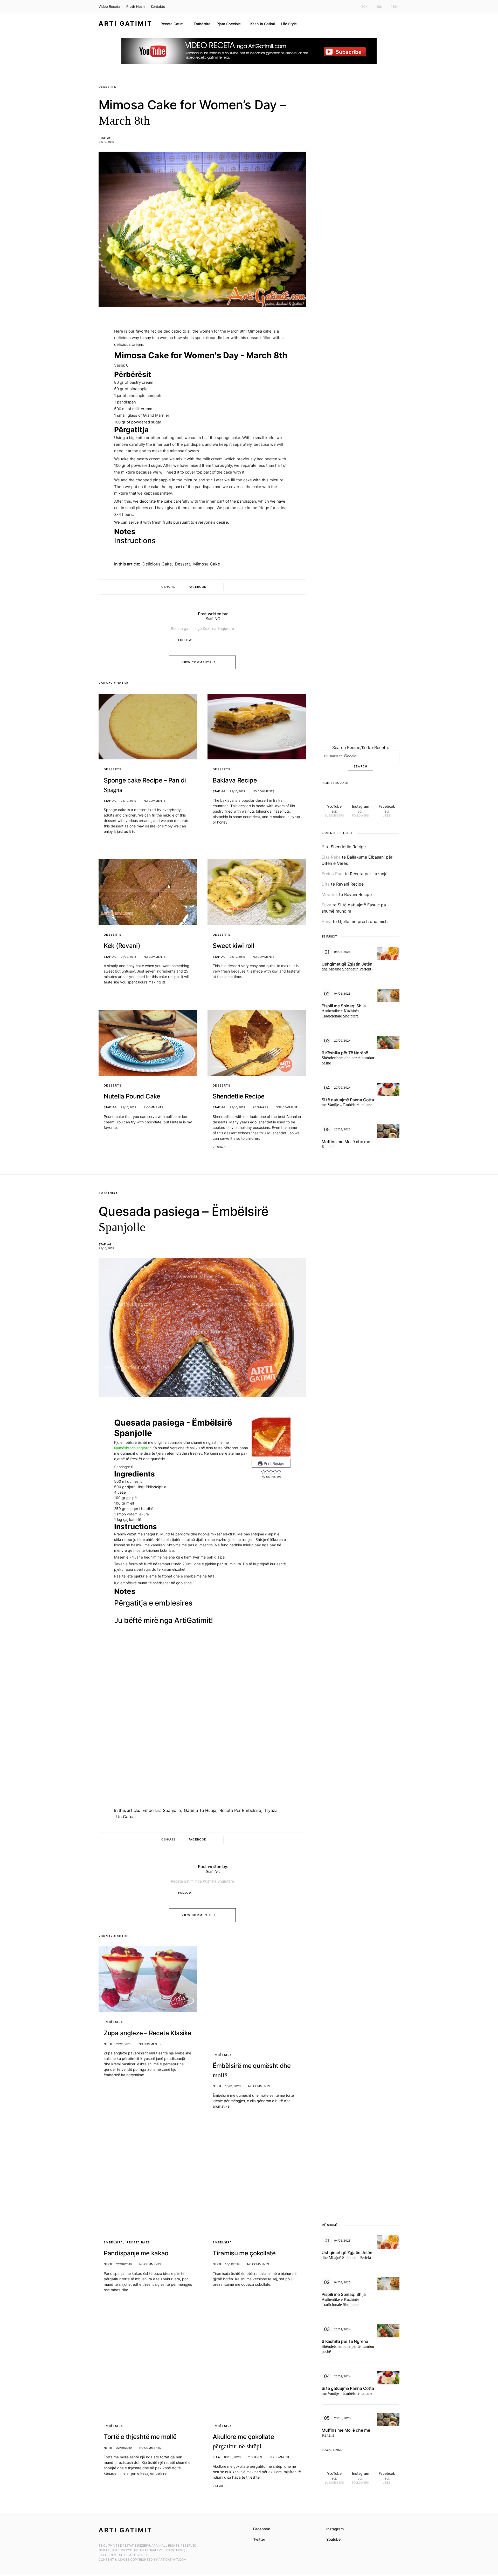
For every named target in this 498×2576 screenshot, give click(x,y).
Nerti (108, 1990)
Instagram (335, 2378)
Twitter (259, 2388)
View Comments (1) (199, 662)
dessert (182, 564)
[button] (263, 1472)
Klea (216, 2306)
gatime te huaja (200, 1756)
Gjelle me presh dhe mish (363, 921)
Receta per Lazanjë (369, 874)
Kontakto (158, 6)
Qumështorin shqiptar (132, 1448)
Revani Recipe (350, 884)
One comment (287, 1107)
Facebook (262, 2378)
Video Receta (109, 6)
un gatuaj (126, 1762)
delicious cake (157, 564)
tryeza (271, 1756)
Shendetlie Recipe (348, 847)
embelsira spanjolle (162, 1756)
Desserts (107, 87)
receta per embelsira (240, 1756)
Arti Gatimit (125, 23)
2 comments (153, 1107)
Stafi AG (105, 138)
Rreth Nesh (136, 6)
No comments (155, 801)
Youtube (333, 2388)
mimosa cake (207, 564)
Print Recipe (274, 1463)
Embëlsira (108, 1193)
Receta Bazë (138, 2124)
